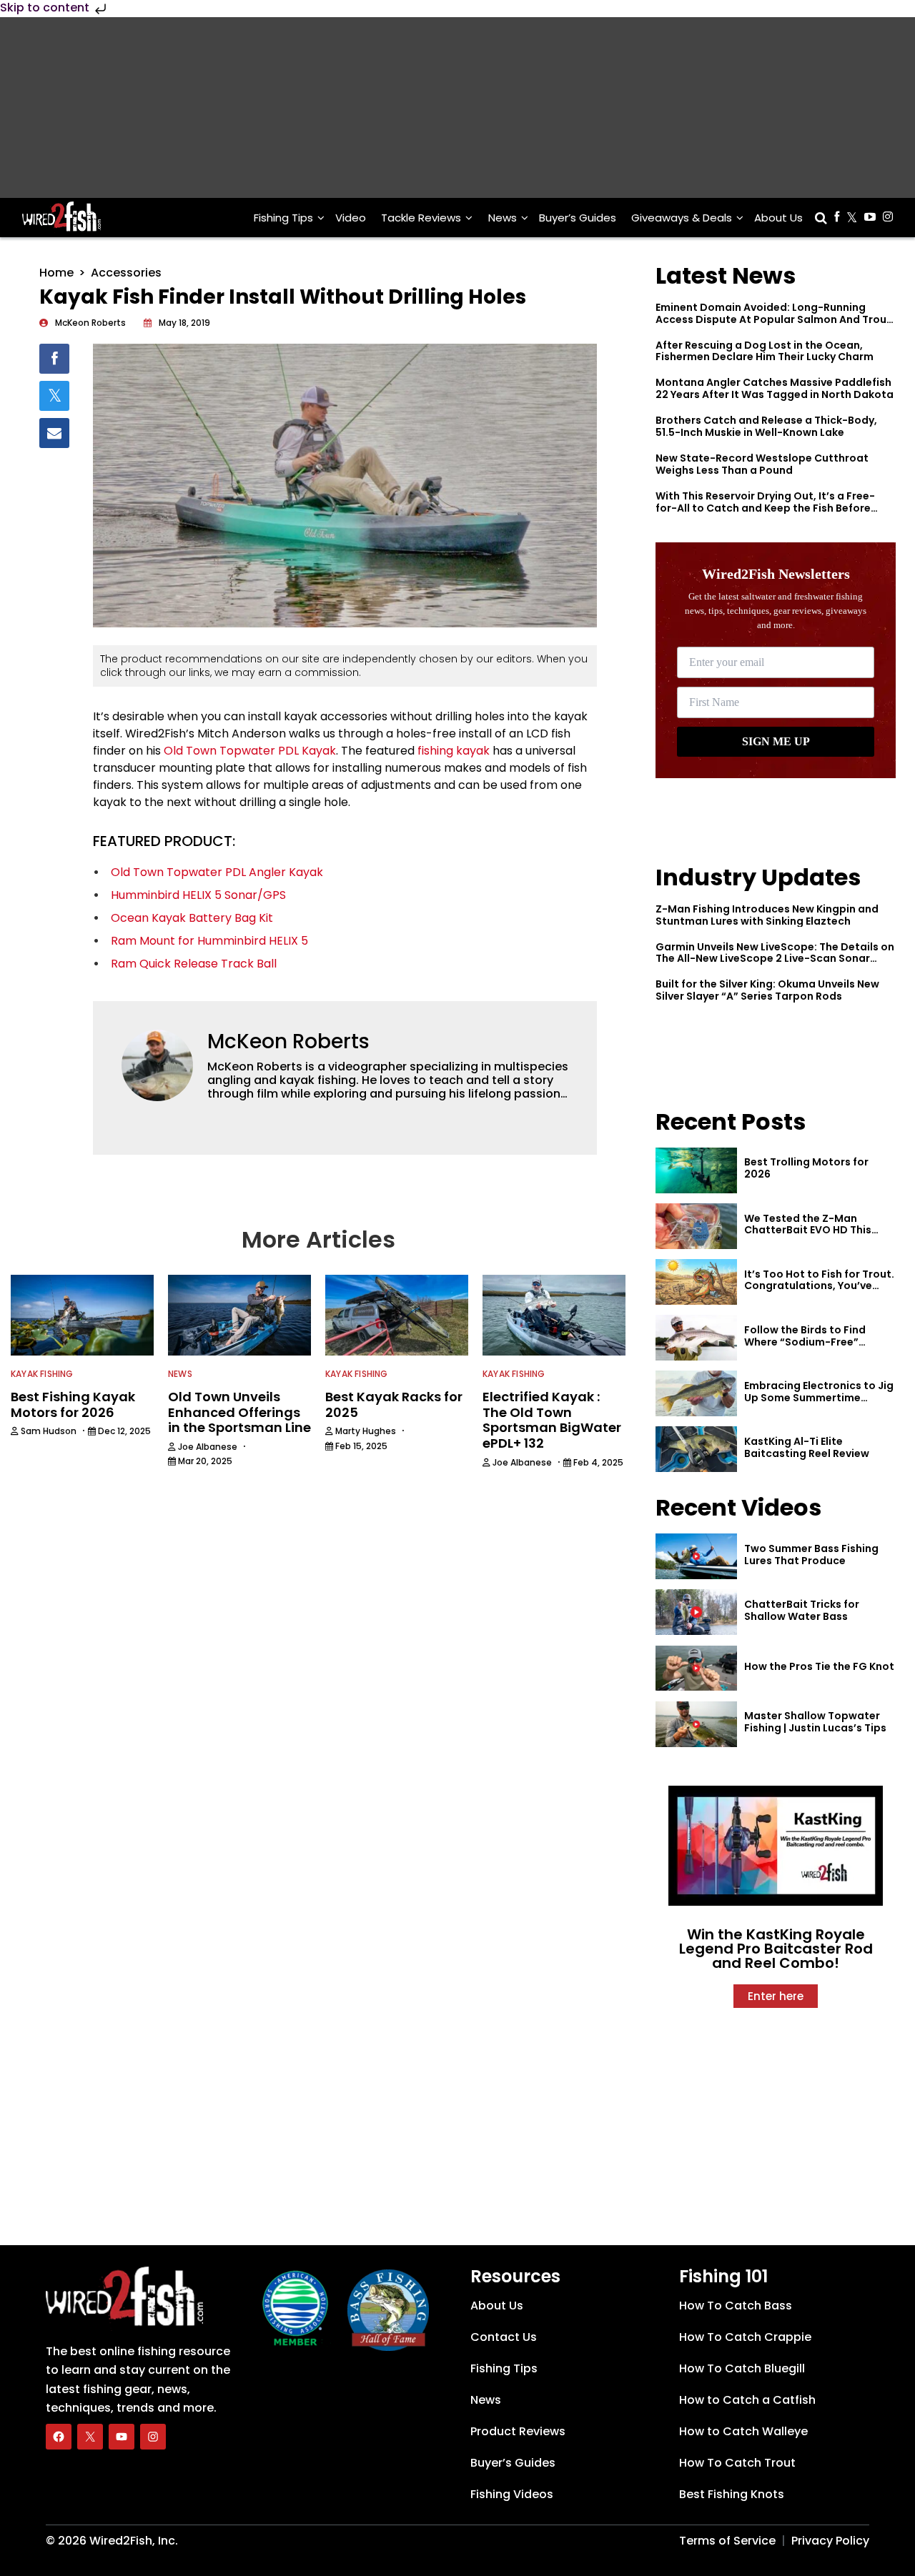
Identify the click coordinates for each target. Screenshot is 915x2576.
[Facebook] (59, 2437)
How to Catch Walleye (743, 2431)
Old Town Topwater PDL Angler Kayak (217, 872)
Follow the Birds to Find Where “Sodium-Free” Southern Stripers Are (805, 1342)
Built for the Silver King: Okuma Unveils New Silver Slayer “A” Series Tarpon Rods (767, 990)
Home (56, 273)
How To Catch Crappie (745, 2337)
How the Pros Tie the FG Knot (819, 1666)
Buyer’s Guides (578, 218)
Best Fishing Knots (732, 2494)
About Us (778, 218)
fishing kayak (454, 751)
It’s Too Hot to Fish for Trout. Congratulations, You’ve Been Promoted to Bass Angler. (819, 1292)
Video (351, 218)
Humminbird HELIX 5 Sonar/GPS (198, 895)
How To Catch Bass (736, 2306)
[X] (90, 2437)
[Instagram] (153, 2437)
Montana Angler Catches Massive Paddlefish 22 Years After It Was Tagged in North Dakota (775, 388)
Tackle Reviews (421, 218)
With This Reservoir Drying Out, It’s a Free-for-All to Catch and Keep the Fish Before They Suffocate (765, 508)
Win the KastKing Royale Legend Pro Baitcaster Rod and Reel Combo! (776, 1949)
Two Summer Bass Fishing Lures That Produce (811, 1555)
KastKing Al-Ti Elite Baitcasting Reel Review (807, 1447)
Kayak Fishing (42, 1374)
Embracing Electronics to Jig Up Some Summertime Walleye (819, 1398)
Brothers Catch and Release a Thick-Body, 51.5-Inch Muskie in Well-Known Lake (766, 426)
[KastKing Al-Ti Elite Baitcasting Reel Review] (696, 1449)
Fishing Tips (283, 218)
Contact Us (504, 2337)
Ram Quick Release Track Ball (194, 964)
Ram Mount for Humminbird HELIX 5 (209, 941)
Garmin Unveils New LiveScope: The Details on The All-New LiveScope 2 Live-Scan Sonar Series (775, 959)
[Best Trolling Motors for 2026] (696, 1170)
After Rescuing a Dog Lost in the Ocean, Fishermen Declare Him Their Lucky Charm (765, 351)
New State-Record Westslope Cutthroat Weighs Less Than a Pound (762, 464)
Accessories (126, 273)
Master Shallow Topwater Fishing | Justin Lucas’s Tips (815, 1722)
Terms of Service (727, 2541)
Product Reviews (518, 2431)
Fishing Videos (512, 2494)
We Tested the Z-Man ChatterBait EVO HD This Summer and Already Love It (817, 1230)
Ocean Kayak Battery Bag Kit (192, 918)
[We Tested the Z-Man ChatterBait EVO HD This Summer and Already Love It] (696, 1226)
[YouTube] (122, 2437)
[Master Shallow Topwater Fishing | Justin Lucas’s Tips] (696, 1724)
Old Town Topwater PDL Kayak (250, 751)
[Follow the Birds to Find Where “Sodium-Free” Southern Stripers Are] (696, 1338)
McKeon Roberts (288, 1041)
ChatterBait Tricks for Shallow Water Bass (802, 1610)
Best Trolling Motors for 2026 (806, 1168)
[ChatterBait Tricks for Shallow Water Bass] (696, 1612)
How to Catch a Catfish (747, 2400)
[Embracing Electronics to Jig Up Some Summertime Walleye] (696, 1393)
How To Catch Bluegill (742, 2368)
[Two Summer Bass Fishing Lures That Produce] (696, 1556)
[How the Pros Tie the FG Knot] (696, 1669)
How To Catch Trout (737, 2463)
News (503, 218)
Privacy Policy (830, 2541)
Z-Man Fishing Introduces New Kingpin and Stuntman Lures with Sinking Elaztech (767, 915)
